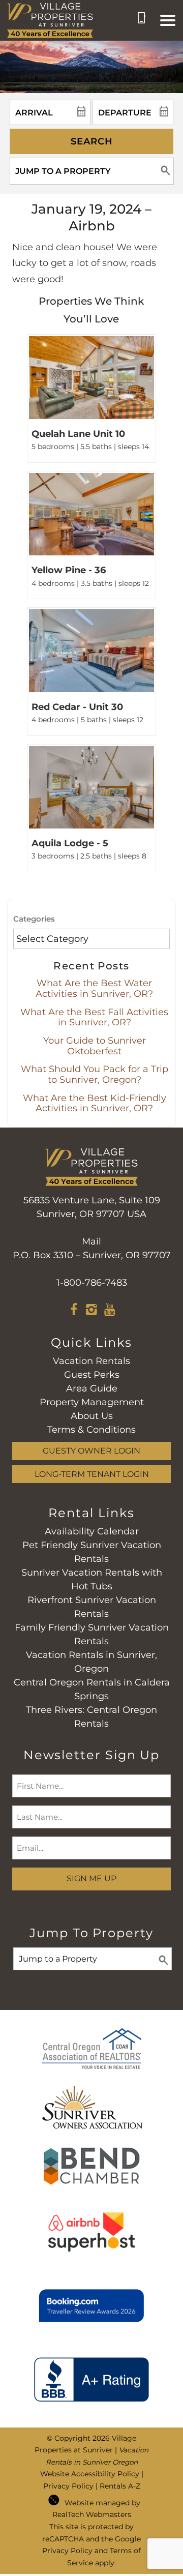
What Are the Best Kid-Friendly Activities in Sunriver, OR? (95, 1103)
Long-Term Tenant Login (92, 1474)
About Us (92, 1416)
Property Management (92, 1402)
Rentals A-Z (120, 2486)
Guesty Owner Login (91, 1450)
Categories (34, 919)
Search (92, 141)
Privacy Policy (68, 2486)
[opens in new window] (74, 1311)
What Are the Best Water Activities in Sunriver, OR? (94, 988)
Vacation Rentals (91, 1361)
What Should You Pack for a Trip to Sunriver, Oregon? (95, 1074)
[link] (91, 398)
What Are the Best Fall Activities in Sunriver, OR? (94, 1017)
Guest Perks (92, 1375)
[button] (168, 20)
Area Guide (92, 1388)
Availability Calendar (92, 1531)
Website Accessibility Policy (90, 2474)
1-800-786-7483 (92, 1283)
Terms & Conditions (91, 1430)
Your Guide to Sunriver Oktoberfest (95, 1046)
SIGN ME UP (91, 1878)
